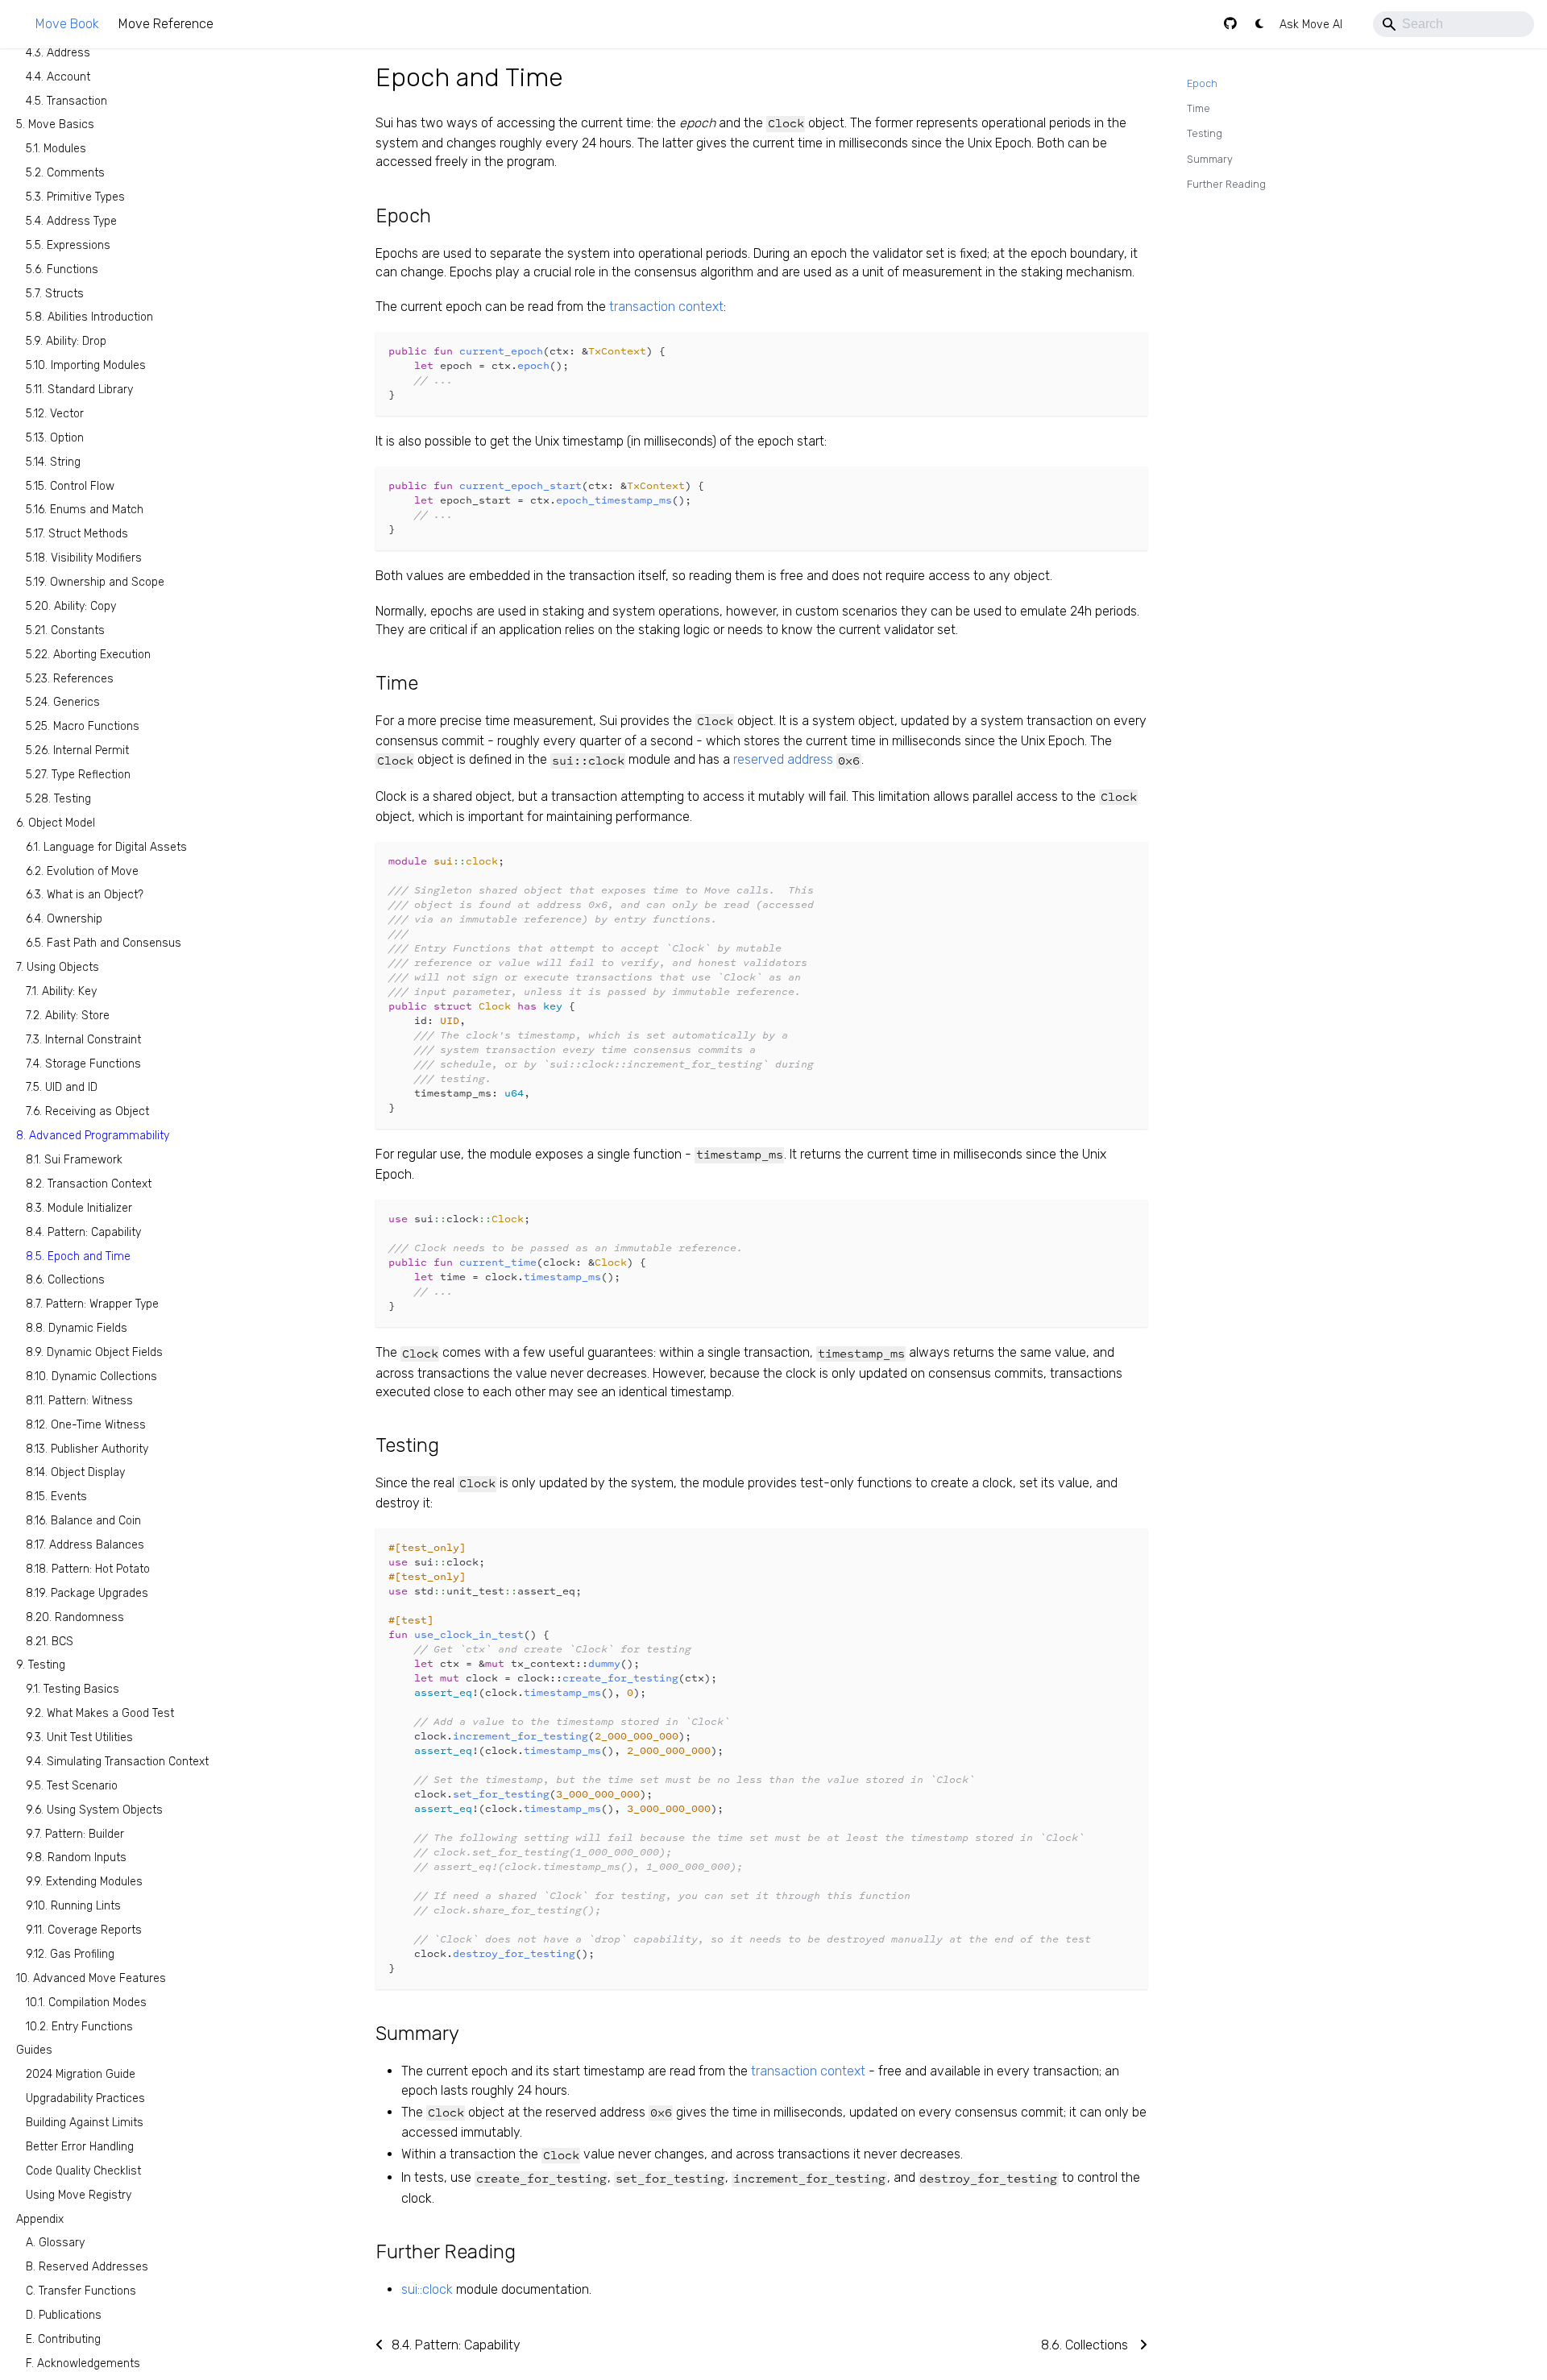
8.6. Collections (65, 1280)
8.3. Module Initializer (79, 1208)
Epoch (1202, 83)
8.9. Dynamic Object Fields (94, 1352)
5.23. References (70, 678)
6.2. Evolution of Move (82, 871)
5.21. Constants (65, 630)
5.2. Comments (65, 173)
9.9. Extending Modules (84, 1882)
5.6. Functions (62, 270)
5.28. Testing (58, 799)
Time (1199, 108)
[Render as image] (1099, 352)
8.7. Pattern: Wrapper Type (92, 1304)
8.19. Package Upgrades (87, 1593)
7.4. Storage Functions (83, 1063)
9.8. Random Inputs (76, 1858)
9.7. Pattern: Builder (75, 1833)
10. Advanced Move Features (91, 1978)
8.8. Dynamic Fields (77, 1328)
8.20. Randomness (75, 1617)
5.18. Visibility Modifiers (84, 558)
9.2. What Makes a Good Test (100, 1713)
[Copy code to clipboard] (1128, 352)
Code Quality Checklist (83, 2171)
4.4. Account (58, 77)
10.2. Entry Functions (79, 2026)
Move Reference (166, 24)
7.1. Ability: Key (61, 991)
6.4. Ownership (64, 919)
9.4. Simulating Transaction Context (117, 1762)
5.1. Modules (56, 149)
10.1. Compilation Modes (86, 2003)
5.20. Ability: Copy (71, 606)
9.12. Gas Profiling (70, 1954)
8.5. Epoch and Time (78, 1256)
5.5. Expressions (68, 245)
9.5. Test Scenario (72, 1786)
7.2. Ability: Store (68, 1016)
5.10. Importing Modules (86, 365)
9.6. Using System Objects (94, 1810)
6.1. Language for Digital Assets (106, 847)
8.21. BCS (50, 1641)
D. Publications (64, 2315)
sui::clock (427, 2289)
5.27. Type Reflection (78, 775)
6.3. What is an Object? (85, 895)
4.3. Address (58, 53)
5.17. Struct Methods (77, 534)
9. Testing (41, 1665)
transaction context (666, 307)
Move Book (67, 24)
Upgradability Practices (85, 2098)
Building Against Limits (85, 2123)
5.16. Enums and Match (85, 510)
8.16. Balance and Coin (83, 1521)
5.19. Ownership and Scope (95, 582)
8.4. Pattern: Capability (83, 1232)
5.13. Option (55, 438)
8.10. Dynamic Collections (91, 1377)
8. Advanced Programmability (93, 1136)
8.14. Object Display (75, 1472)
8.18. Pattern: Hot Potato (88, 1569)
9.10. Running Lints (73, 1906)
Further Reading (1226, 184)
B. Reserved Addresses (87, 2267)
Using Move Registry (79, 2195)
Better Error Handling (80, 2147)
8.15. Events (56, 1497)
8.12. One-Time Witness (86, 1425)
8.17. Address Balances (85, 1545)
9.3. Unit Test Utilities (79, 1737)
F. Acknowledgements (83, 2363)
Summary (1210, 159)
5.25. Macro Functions (83, 726)
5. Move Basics (55, 124)
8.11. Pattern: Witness (79, 1401)
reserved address (783, 759)
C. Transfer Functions (81, 2291)
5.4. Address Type (71, 221)
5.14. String (53, 462)
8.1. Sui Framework (74, 1160)
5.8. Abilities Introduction (89, 317)
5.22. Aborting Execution (88, 655)
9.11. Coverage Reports (84, 1930)
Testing (1205, 133)
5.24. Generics (63, 702)
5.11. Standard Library (79, 390)
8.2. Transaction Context (89, 1184)
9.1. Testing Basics (73, 1689)
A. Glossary (55, 2243)
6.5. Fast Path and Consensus (104, 943)
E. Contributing (63, 2339)
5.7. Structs (55, 293)
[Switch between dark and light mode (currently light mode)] (1259, 24)
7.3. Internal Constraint (83, 1040)
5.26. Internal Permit (77, 750)
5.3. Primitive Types (75, 197)
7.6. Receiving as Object (87, 1111)
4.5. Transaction (66, 100)
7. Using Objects (58, 967)
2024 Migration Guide (81, 2074)
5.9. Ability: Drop (66, 341)
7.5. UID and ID (62, 1087)
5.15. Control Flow (70, 485)
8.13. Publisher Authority (87, 1448)
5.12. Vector (55, 414)
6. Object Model (56, 823)
